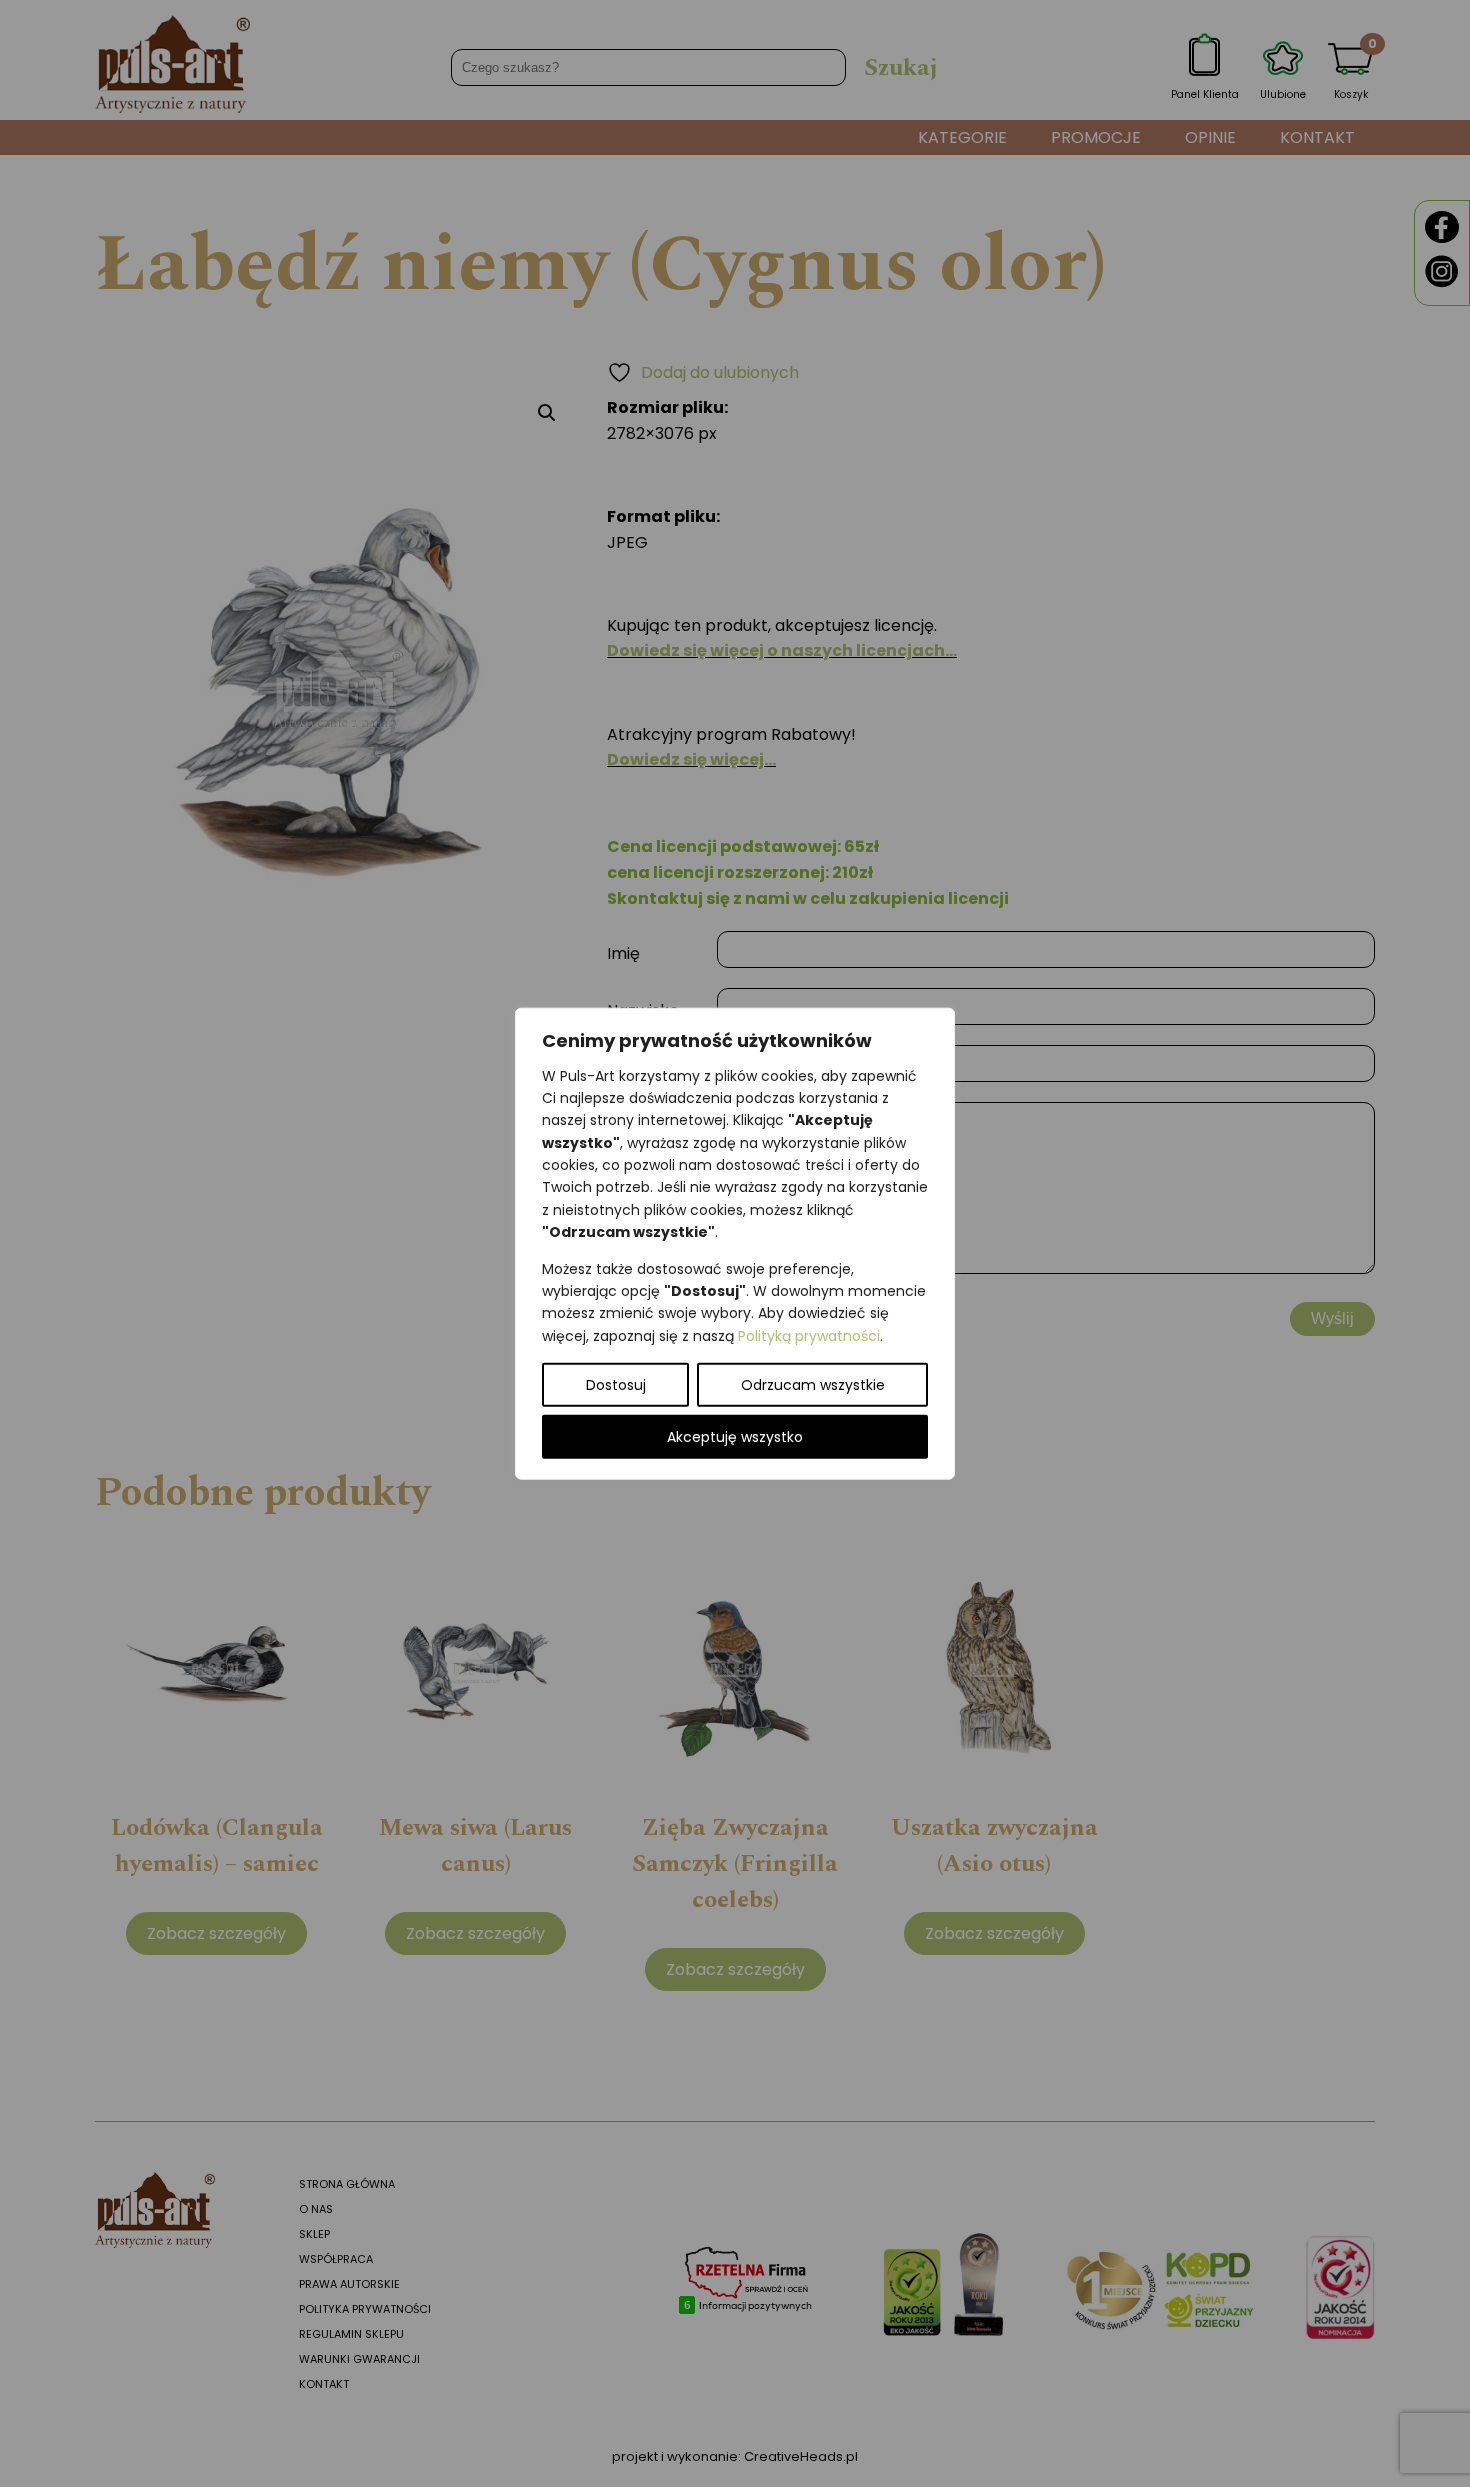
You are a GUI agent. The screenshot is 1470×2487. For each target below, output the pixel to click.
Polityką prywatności (809, 1335)
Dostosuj (616, 1385)
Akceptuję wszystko (735, 1437)
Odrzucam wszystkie (813, 1385)
